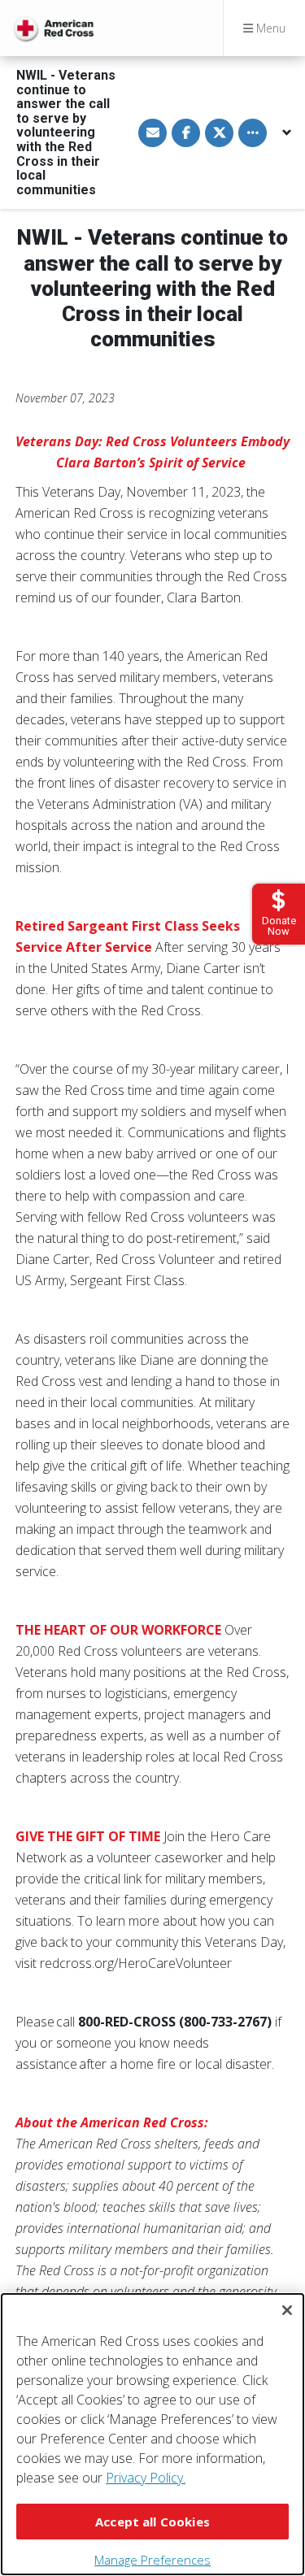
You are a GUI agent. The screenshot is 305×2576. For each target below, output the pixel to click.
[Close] (287, 2310)
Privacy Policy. (146, 2478)
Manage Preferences (152, 2560)
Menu (269, 28)
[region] (152, 2434)
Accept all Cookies (152, 2522)
